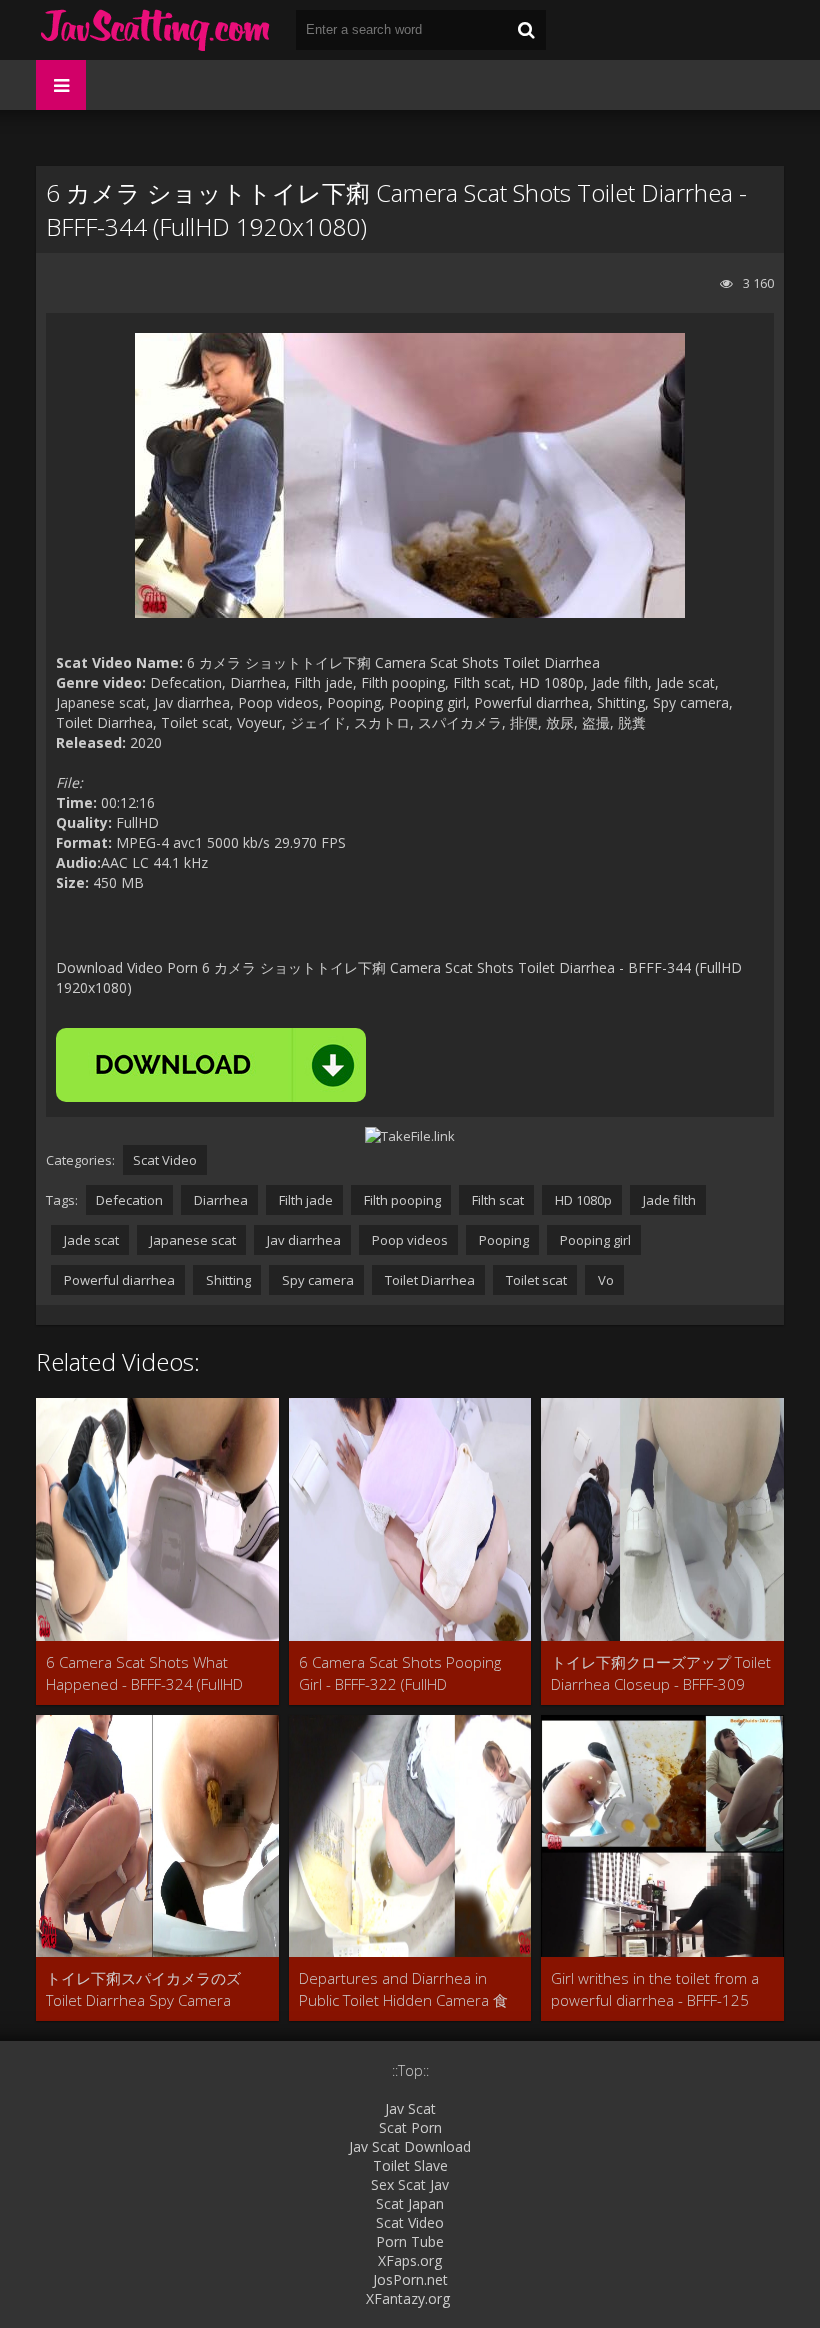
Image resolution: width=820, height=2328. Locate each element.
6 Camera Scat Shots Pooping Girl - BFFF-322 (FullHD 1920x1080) (400, 1673)
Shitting (227, 1280)
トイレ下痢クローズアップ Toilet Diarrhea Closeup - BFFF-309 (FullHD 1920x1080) (661, 1673)
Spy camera (316, 1280)
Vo (604, 1280)
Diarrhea (219, 1200)
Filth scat (496, 1200)
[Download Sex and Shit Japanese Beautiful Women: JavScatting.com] (156, 30)
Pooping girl (594, 1240)
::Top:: (410, 2070)
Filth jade (304, 1200)
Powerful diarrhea (118, 1280)
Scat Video (165, 1160)
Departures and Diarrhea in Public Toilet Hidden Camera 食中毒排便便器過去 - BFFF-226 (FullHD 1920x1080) (403, 1989)
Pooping (502, 1240)
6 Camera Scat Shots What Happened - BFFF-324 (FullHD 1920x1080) (144, 1673)
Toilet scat (535, 1280)
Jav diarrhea (302, 1240)
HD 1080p (582, 1200)
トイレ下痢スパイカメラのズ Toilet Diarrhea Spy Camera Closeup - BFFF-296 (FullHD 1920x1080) (143, 1989)
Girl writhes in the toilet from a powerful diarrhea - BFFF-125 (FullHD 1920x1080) (655, 1989)
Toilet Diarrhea (428, 1280)
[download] (211, 1065)
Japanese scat (191, 1240)
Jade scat (90, 1240)
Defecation (129, 1200)
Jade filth (668, 1200)
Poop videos (408, 1240)
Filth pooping (401, 1200)
